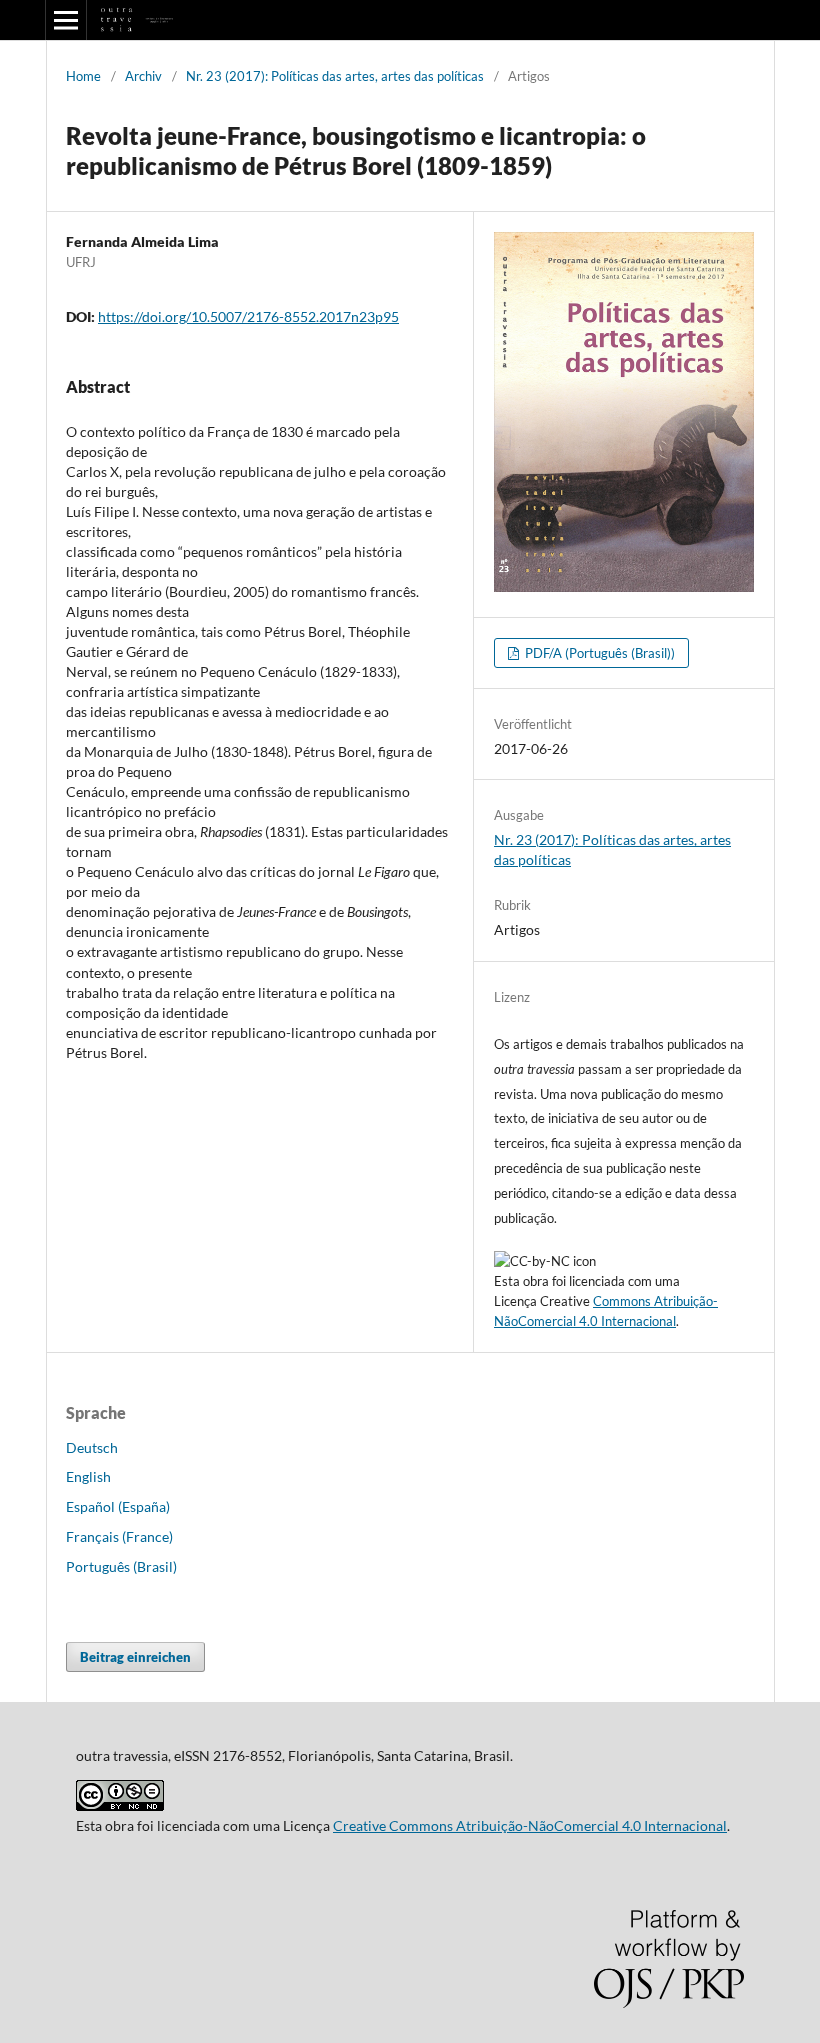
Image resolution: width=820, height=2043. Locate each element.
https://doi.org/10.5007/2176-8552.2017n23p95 (248, 316)
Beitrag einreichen (135, 1657)
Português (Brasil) (121, 1566)
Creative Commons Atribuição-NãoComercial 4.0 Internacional (530, 1825)
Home (83, 76)
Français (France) (119, 1536)
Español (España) (118, 1506)
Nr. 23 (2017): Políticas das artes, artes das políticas (335, 76)
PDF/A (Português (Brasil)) (598, 653)
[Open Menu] (66, 20)
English (88, 1476)
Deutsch (92, 1447)
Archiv (143, 76)
